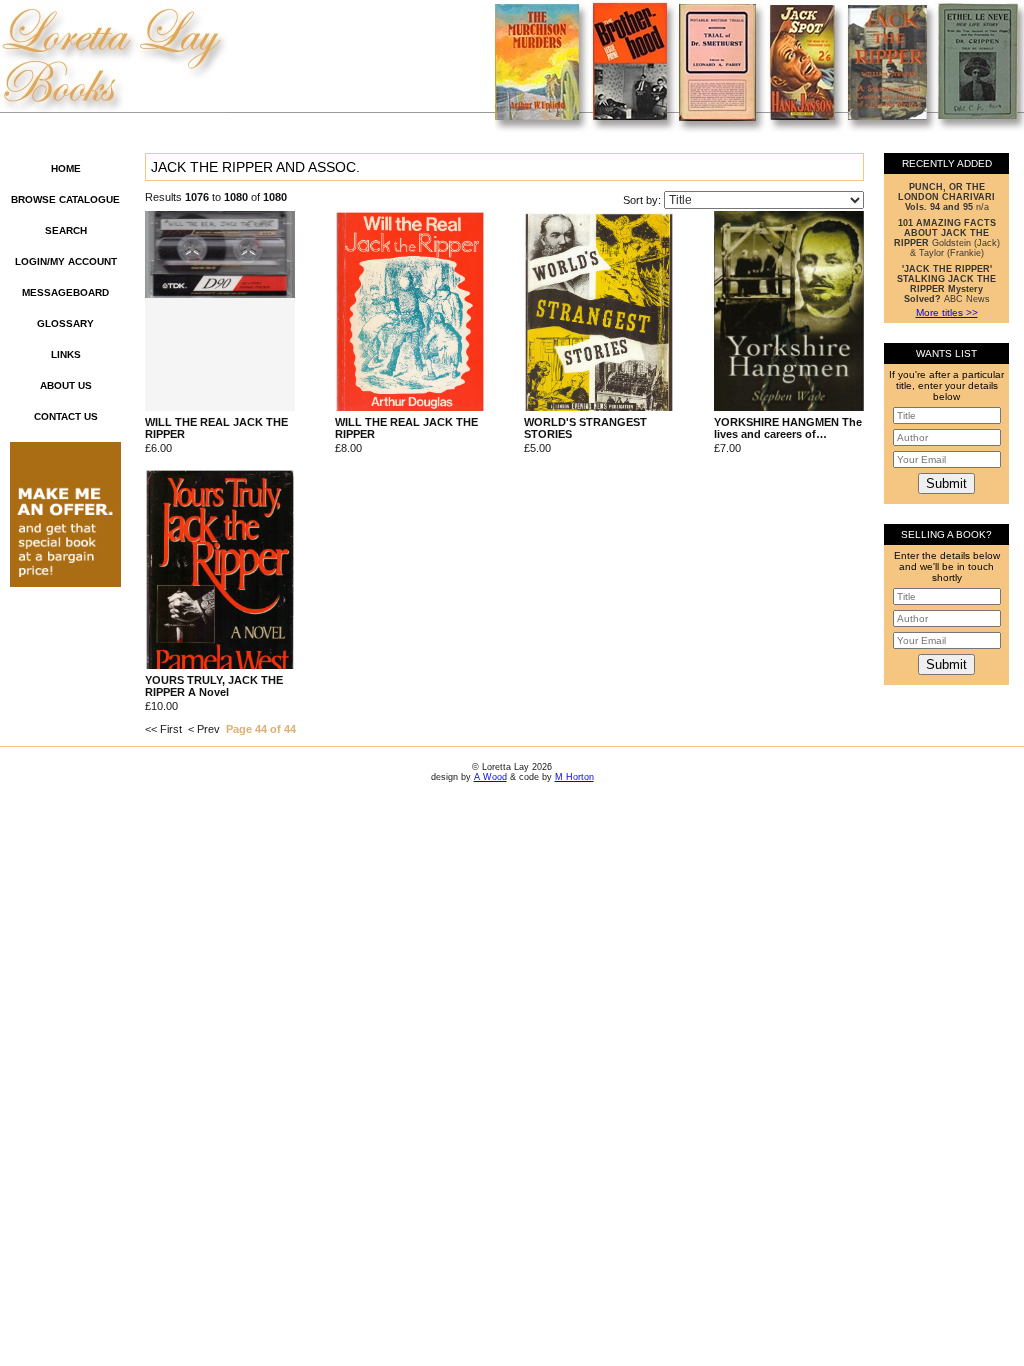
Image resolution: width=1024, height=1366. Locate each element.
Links (66, 354)
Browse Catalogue (65, 199)
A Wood (490, 777)
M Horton (574, 777)
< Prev (204, 729)
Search (66, 230)
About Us (66, 385)
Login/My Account (66, 261)
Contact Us (66, 416)
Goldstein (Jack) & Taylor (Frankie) (947, 238)
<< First (163, 729)
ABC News (946, 284)
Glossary (65, 323)
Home (66, 168)
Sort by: (643, 200)
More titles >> (947, 312)
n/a (946, 197)
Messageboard (65, 292)
